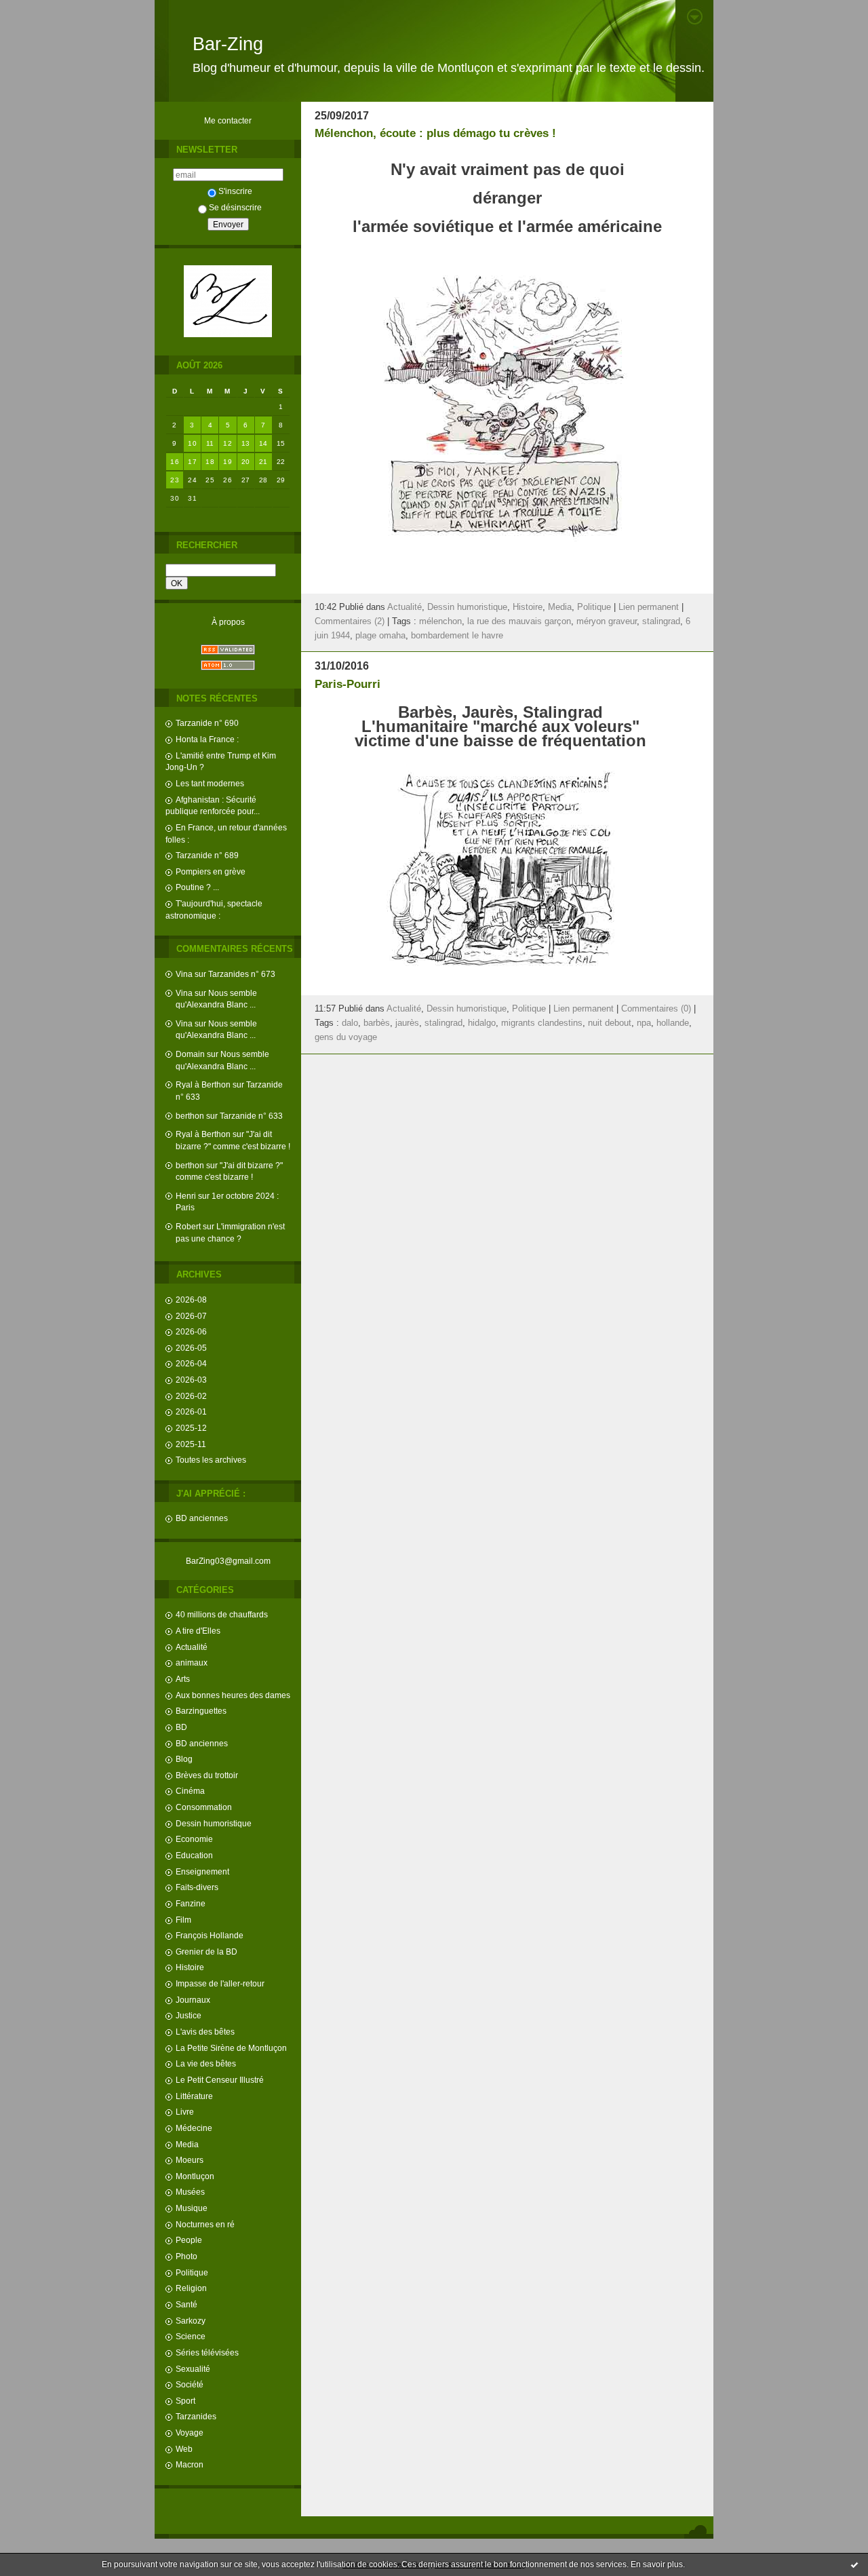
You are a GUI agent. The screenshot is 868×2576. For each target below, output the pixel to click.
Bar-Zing (228, 44)
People (189, 2240)
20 (246, 462)
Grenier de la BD (206, 1952)
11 (210, 443)
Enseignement (202, 1871)
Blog (184, 1759)
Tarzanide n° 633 (251, 1116)
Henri (186, 1196)
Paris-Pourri (348, 684)
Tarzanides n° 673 (242, 974)
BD (181, 1727)
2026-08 (191, 1300)
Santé (186, 2304)
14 (263, 443)
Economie (194, 1839)
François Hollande (210, 1935)
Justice (189, 2015)
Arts (183, 1679)
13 (246, 443)
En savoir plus (657, 2564)
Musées (190, 2192)
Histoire (190, 1967)
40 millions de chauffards (222, 1614)
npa (644, 1023)
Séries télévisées (207, 2352)
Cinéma (190, 1791)
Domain (190, 1054)
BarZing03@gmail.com (228, 1561)
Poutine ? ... (197, 887)
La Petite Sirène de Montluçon (231, 2048)
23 (175, 480)
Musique (192, 2208)
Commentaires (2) (350, 621)
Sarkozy (191, 2321)
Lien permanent (649, 607)
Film (183, 1920)
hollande (673, 1023)
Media (187, 2144)
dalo (350, 1023)
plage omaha (380, 636)
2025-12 (191, 1428)
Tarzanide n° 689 (207, 855)
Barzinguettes (201, 1711)
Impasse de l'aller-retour (220, 1983)
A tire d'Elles (198, 1631)
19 (228, 462)
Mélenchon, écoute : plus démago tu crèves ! (435, 133)
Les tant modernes (210, 783)
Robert (188, 1226)
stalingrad (661, 621)
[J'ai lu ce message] (854, 2564)
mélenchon (440, 621)
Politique (192, 2272)
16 (175, 462)
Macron (190, 2464)
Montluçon (195, 2176)
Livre (185, 2112)
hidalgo (482, 1023)
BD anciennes (202, 1518)
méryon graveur (607, 621)
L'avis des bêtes (205, 2032)
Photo (186, 2256)
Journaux (193, 2000)
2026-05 (191, 1348)
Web (184, 2449)
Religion (191, 2288)
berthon (190, 1116)
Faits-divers (197, 1887)
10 (192, 443)
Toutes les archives (211, 1460)
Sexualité (193, 2369)
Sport (185, 2401)
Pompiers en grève (211, 871)
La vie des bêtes (206, 2063)
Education (194, 1855)
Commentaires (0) (656, 1009)
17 (192, 462)
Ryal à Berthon (203, 1084)
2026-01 (191, 1411)
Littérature (194, 2096)
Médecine (194, 2128)
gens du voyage (346, 1037)
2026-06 (191, 1331)
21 (263, 462)
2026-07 (191, 1316)
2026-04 (191, 1363)
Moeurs (190, 2160)
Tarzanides (196, 2416)
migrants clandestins (542, 1023)
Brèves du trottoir (207, 1775)
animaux (192, 1662)
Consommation (204, 1807)
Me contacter (228, 120)
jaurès (407, 1023)
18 (210, 462)
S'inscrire (235, 191)
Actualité (192, 1647)
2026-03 (191, 1380)
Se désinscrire (235, 207)
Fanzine (191, 1903)
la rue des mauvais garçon (519, 621)
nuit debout (610, 1023)
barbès (377, 1023)
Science (191, 2336)
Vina (184, 974)
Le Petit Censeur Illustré (220, 2080)
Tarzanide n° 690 (207, 723)
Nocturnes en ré (205, 2224)
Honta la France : (207, 739)
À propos (228, 622)
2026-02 (191, 1396)
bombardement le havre (457, 636)
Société (190, 2384)
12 (228, 443)
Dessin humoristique (214, 1823)
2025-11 (191, 1444)
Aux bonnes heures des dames (233, 1695)
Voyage (190, 2433)
